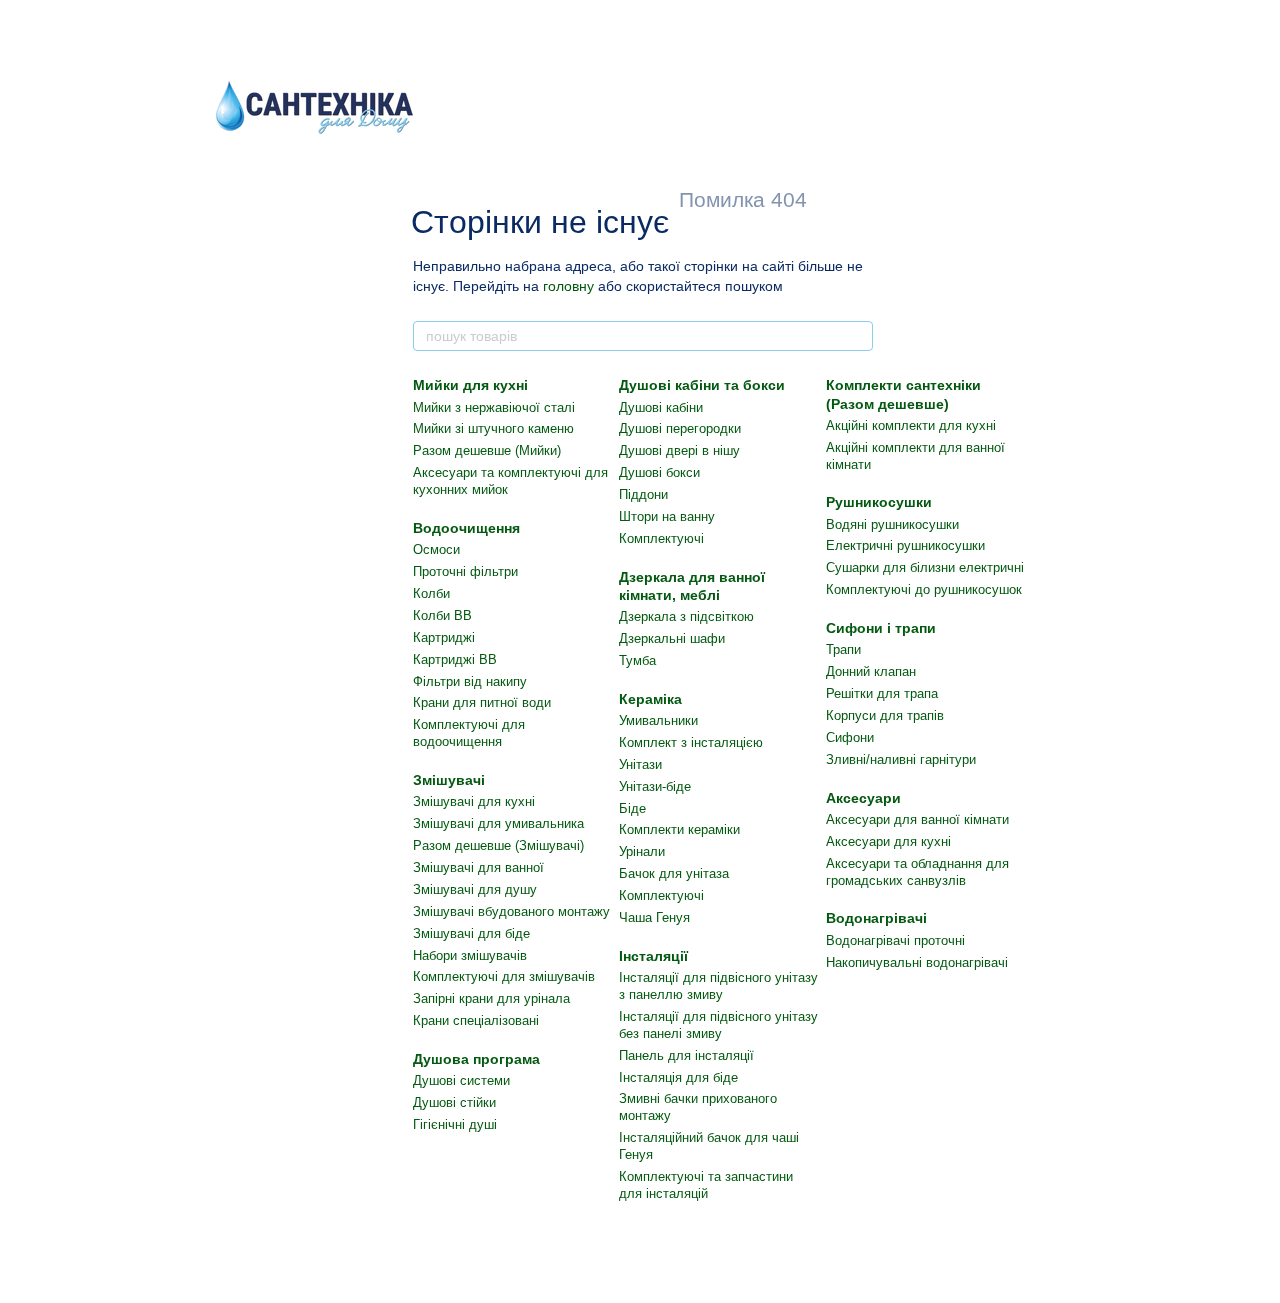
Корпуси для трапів (885, 715)
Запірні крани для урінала (491, 998)
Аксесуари (863, 798)
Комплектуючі (661, 538)
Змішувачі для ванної (478, 867)
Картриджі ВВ (455, 659)
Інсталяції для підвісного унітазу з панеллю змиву (718, 986)
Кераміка (650, 699)
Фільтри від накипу (470, 681)
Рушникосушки (879, 502)
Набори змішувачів (470, 955)
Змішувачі (449, 780)
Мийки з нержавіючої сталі (494, 407)
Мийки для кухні (470, 385)
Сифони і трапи (881, 628)
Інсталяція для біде (678, 1077)
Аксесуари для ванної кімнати (917, 819)
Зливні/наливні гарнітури (901, 759)
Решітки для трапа (882, 693)
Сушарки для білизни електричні (925, 567)
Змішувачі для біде (471, 933)
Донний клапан (871, 671)
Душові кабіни (661, 407)
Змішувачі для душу (475, 889)
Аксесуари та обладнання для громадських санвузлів (917, 872)
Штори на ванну (667, 516)
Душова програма (476, 1059)
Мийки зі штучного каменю (493, 428)
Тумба (637, 660)
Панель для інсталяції (686, 1055)
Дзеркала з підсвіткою (686, 616)
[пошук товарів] (857, 336)
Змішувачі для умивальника (498, 823)
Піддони (643, 494)
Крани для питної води (482, 702)
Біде (632, 808)
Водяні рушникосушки (892, 524)
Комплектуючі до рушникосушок (924, 589)
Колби (431, 593)
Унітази (640, 764)
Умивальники (658, 720)
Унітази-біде (655, 786)
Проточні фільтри (465, 571)
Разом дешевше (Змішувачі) (498, 845)
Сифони (850, 737)
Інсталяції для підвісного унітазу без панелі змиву (718, 1025)
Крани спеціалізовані (476, 1020)
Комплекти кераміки (679, 829)
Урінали (642, 851)
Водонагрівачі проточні (895, 940)
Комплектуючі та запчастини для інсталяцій (706, 1185)
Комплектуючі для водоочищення (469, 733)
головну (568, 286)
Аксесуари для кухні (888, 841)
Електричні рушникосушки (905, 545)
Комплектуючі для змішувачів (504, 976)
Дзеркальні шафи (672, 638)
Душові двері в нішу (679, 450)
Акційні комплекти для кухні (911, 425)
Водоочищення (466, 528)
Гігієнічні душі (455, 1124)
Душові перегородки (680, 428)
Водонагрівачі (876, 918)
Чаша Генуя (654, 917)
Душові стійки (454, 1102)
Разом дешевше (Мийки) (487, 450)
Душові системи (461, 1080)
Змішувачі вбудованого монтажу (511, 911)
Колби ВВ (442, 615)
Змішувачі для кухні (474, 801)
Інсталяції (653, 956)
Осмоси (436, 549)
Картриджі (444, 637)
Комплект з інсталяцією (691, 742)
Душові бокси (659, 472)
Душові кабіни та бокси (702, 385)
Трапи (843, 649)
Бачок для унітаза (674, 873)
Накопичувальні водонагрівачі (917, 962)
